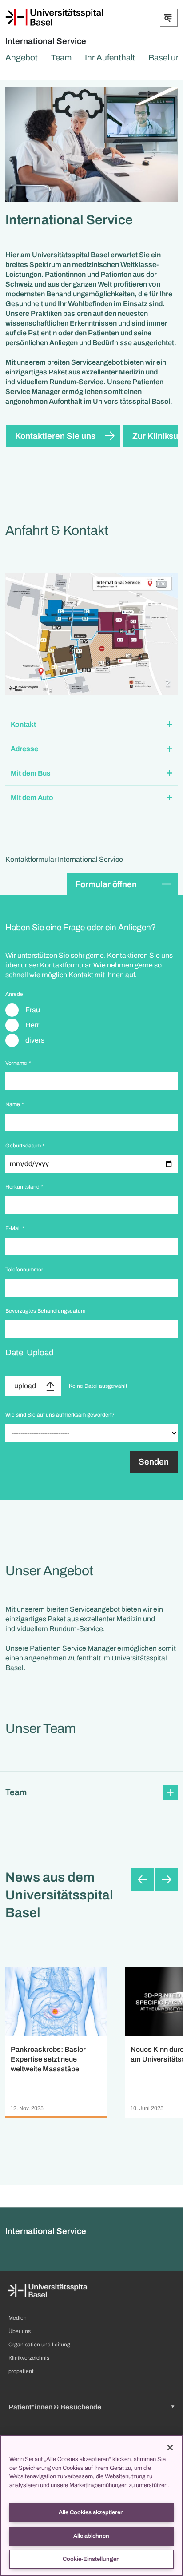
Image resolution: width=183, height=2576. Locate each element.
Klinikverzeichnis (29, 2358)
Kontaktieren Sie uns (55, 436)
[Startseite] (54, 17)
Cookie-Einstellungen (91, 2559)
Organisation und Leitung (39, 2345)
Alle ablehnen (91, 2536)
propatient (21, 2371)
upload (25, 1386)
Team (61, 58)
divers (35, 1040)
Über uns (20, 2331)
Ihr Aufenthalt (110, 58)
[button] (91, 725)
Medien (18, 2318)
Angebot (22, 58)
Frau (33, 1010)
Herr (32, 1025)
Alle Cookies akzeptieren (91, 2512)
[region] (91, 2505)
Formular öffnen (106, 884)
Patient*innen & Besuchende (55, 2407)
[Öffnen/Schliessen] (169, 18)
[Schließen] (170, 2448)
